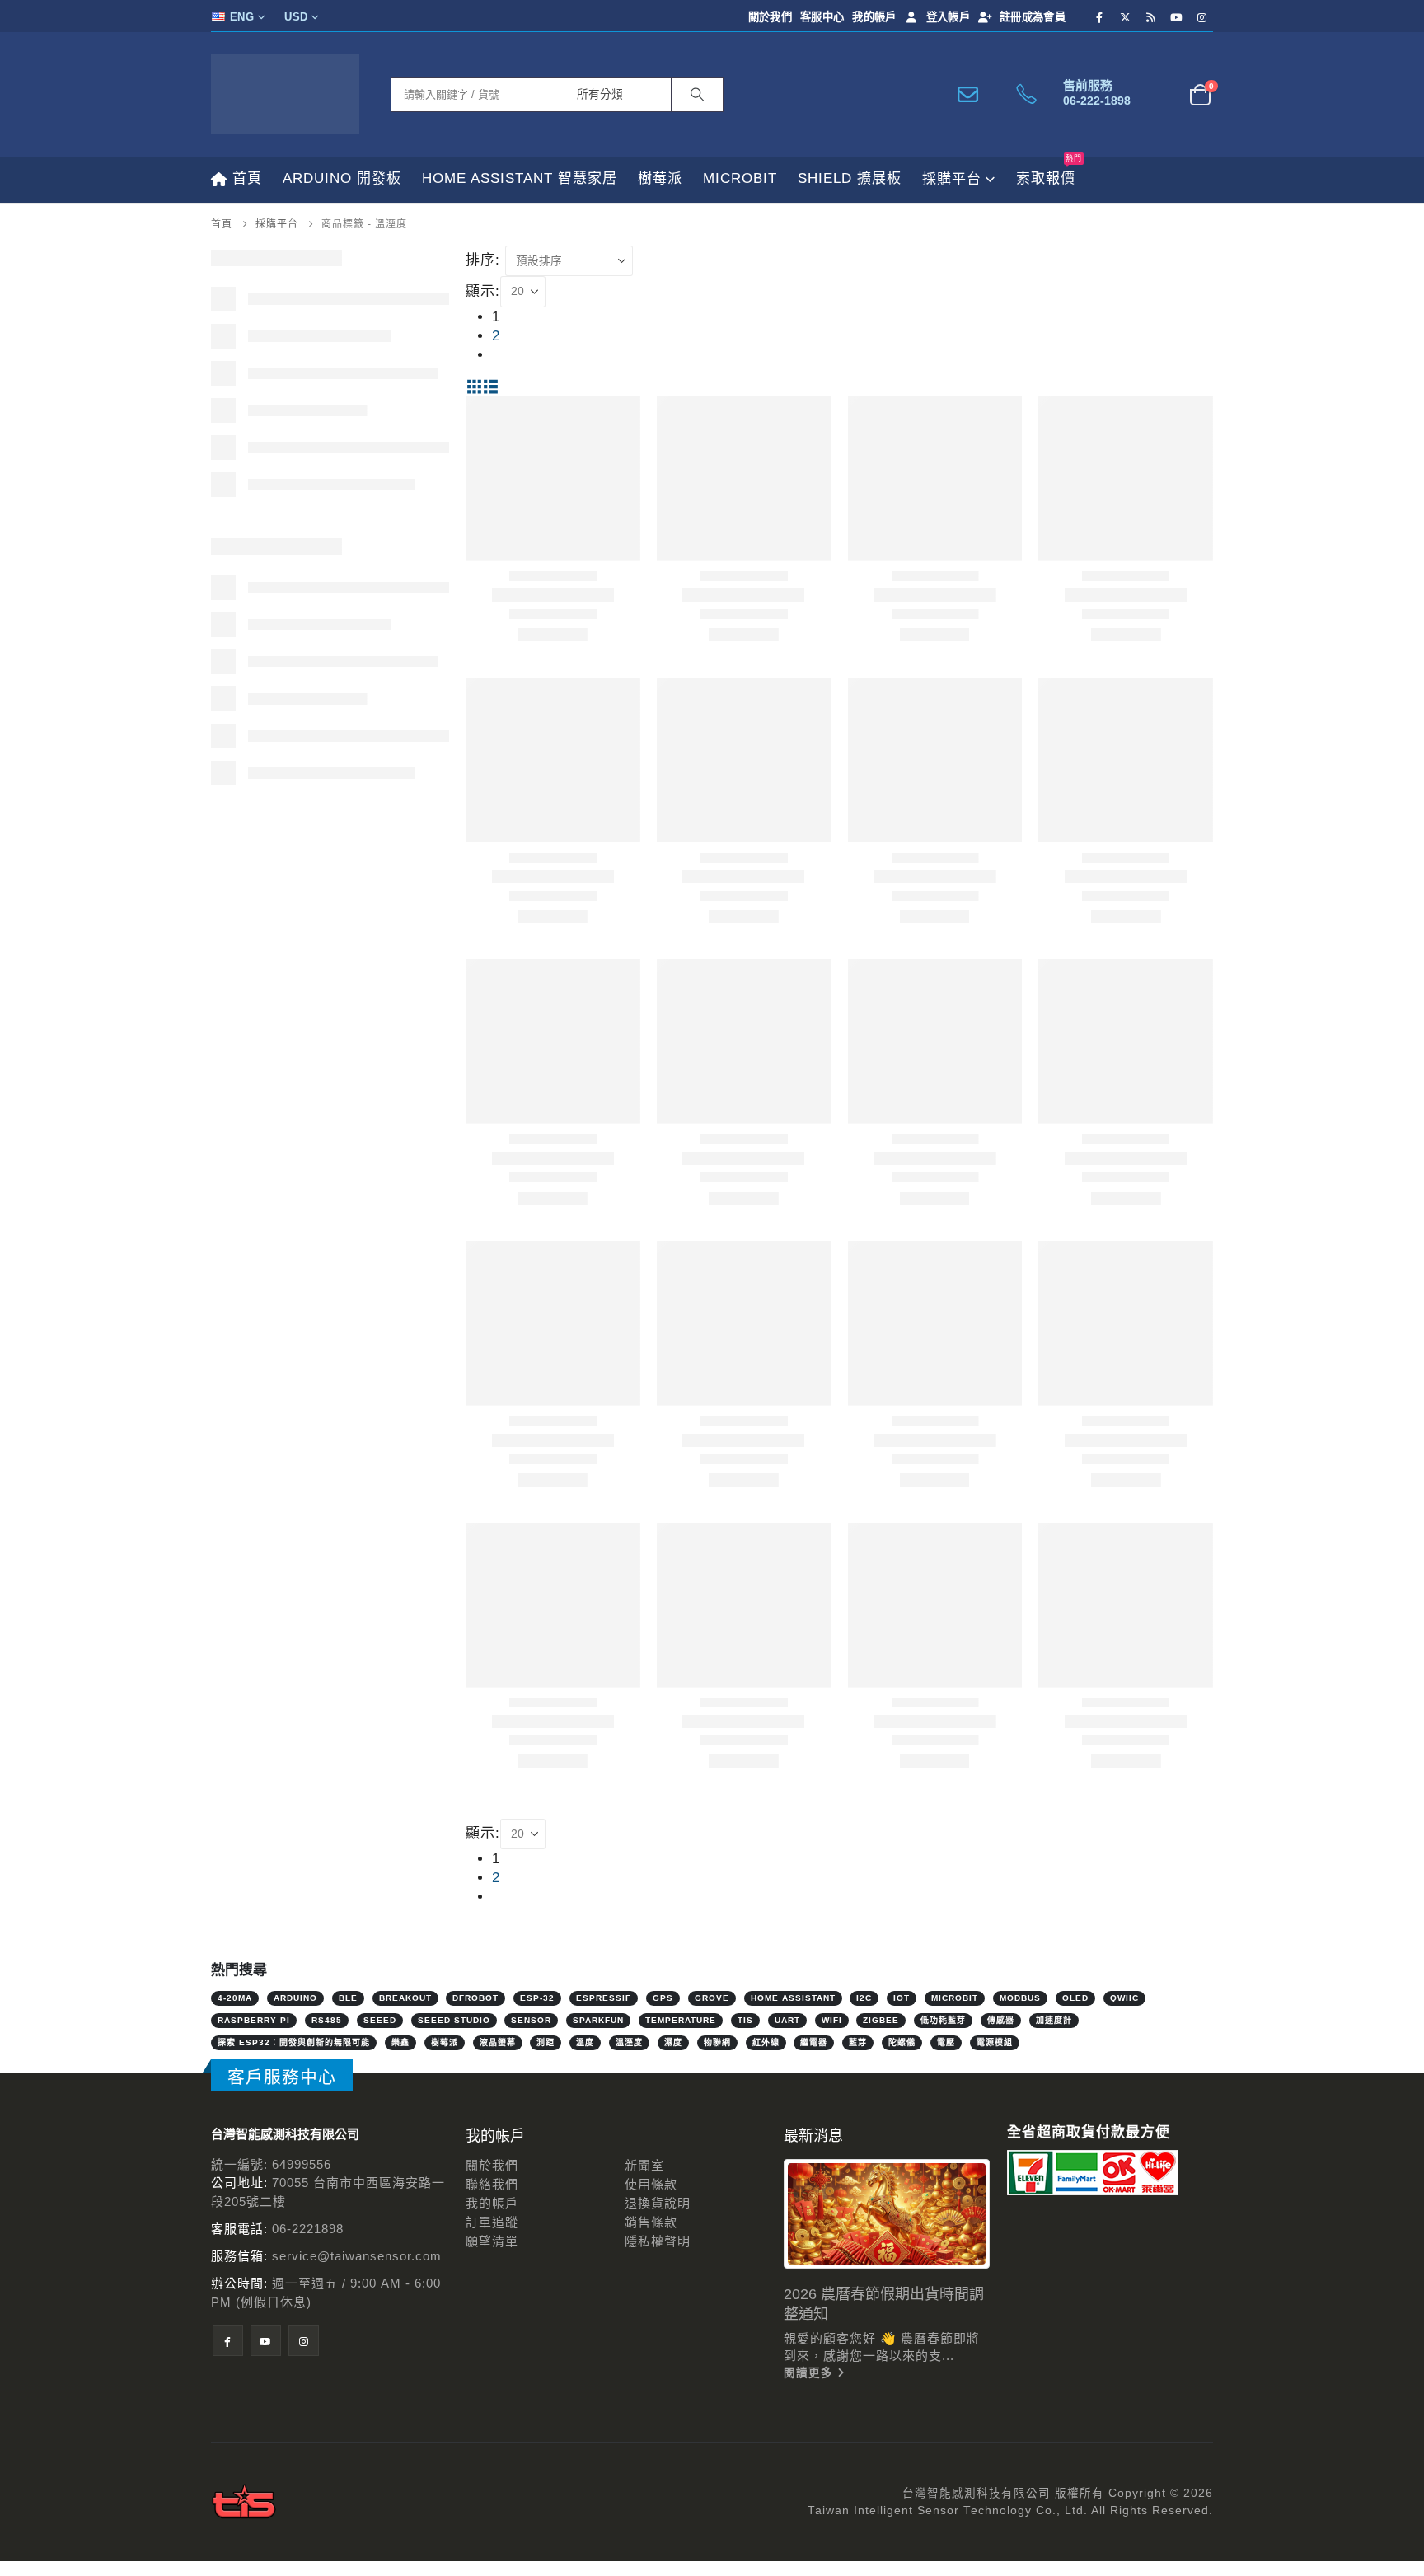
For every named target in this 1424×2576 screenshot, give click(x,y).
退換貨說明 (658, 2203)
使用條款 (651, 2184)
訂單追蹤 (492, 2222)
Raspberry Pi (254, 2020)
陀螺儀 (902, 2042)
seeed (380, 2020)
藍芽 (858, 2042)
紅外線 (766, 2042)
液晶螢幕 (498, 2042)
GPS (663, 1998)
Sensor (531, 2020)
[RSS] (1151, 17)
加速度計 (1054, 2020)
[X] (1126, 17)
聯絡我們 (492, 2184)
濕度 (673, 2042)
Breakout (405, 1998)
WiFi (832, 2020)
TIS (745, 2020)
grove (712, 1998)
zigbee (881, 2020)
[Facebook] (1100, 17)
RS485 (327, 2020)
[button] (474, 387)
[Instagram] (1202, 17)
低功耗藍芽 (943, 2020)
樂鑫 (400, 2042)
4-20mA (235, 1998)
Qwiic (1124, 1998)
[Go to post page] (887, 2214)
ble (348, 1998)
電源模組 (995, 2042)
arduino (295, 1998)
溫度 (585, 2042)
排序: (483, 260)
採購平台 (952, 179)
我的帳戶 (874, 17)
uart (787, 2020)
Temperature (681, 2020)
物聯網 (717, 2042)
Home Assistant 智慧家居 (520, 178)
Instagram (304, 2341)
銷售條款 (651, 2222)
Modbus (1020, 1998)
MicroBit (740, 178)
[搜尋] (697, 95)
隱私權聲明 (658, 2241)
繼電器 (814, 2042)
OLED (1075, 1998)
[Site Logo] (285, 94)
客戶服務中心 (282, 2077)
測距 (546, 2042)
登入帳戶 (948, 17)
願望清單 (492, 2241)
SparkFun (598, 2020)
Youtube (266, 2341)
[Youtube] (1177, 17)
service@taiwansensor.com (357, 2256)
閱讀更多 (810, 2373)
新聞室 (644, 2165)
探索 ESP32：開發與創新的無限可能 (294, 2042)
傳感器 (1001, 2020)
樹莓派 (660, 178)
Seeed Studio (454, 2020)
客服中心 (822, 17)
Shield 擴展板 (850, 178)
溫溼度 (629, 2042)
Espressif (604, 1998)
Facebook (228, 2341)
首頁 (247, 178)
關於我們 (770, 17)
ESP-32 (537, 1998)
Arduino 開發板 (342, 178)
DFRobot (475, 1998)
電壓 (946, 2042)
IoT (902, 1998)
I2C (864, 1998)
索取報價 (1049, 171)
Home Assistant (793, 1998)
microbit (955, 1998)
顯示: (483, 291)
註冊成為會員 (1033, 17)
